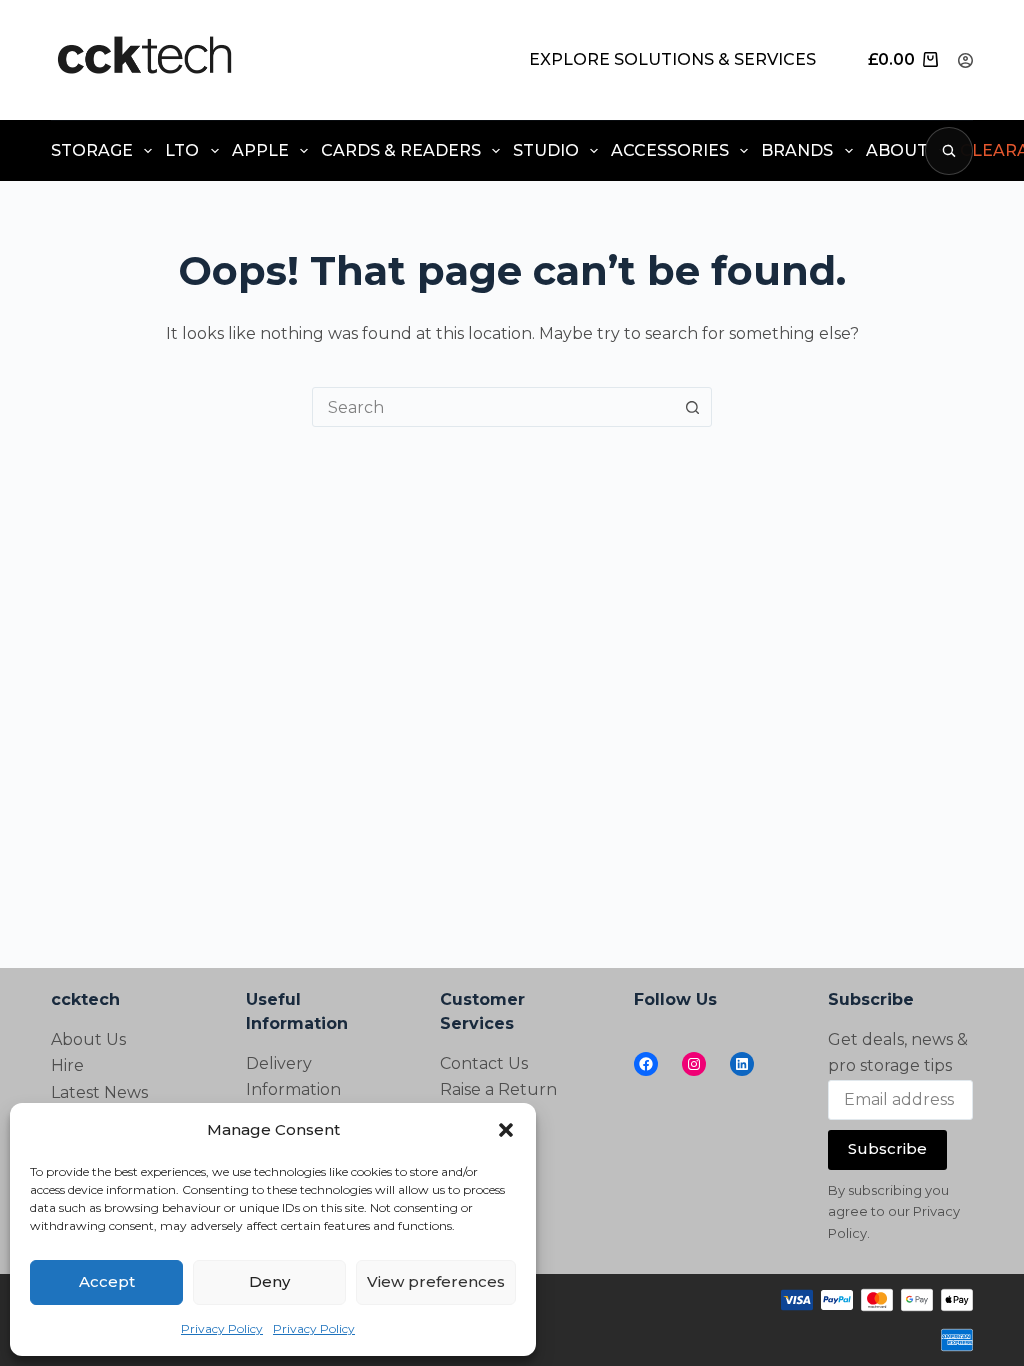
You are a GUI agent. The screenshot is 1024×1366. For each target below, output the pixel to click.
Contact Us (484, 1063)
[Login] (965, 60)
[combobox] (493, 407)
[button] (506, 1130)
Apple (260, 150)
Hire (67, 1065)
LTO (182, 150)
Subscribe (887, 1148)
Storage (92, 150)
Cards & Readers (401, 150)
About (897, 150)
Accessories (670, 150)
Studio (546, 150)
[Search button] (692, 407)
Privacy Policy (222, 1328)
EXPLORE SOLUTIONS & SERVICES (672, 59)
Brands (797, 150)
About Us (88, 1039)
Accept (107, 1281)
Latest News (99, 1092)
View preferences (436, 1281)
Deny (269, 1281)
